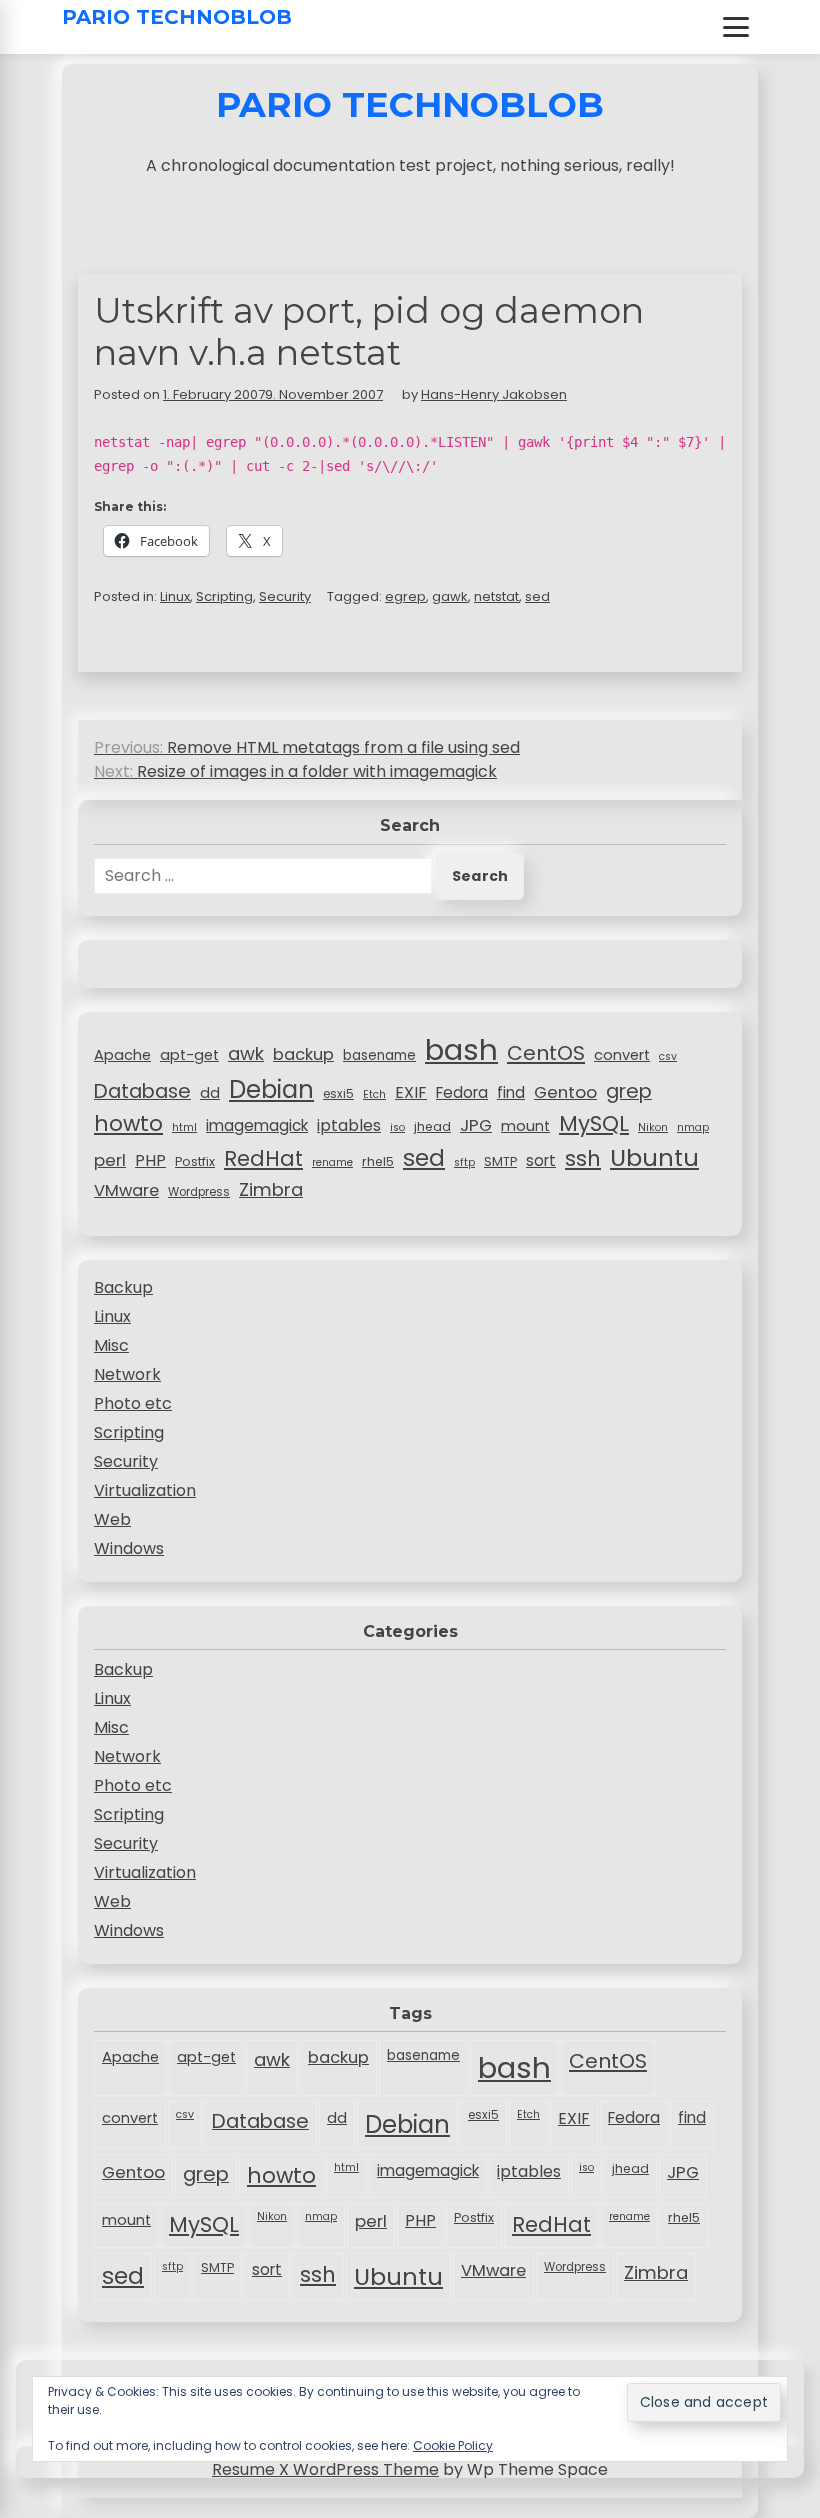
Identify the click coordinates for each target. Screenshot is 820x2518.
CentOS (546, 1053)
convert (622, 1055)
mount (525, 1126)
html (184, 1127)
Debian (271, 1089)
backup (303, 1054)
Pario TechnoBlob (177, 17)
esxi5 (338, 1094)
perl (110, 1160)
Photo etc (133, 1403)
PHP (150, 1160)
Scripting (224, 596)
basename (379, 1055)
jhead (432, 1126)
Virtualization (145, 1490)
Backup (123, 1287)
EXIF (411, 1092)
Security (285, 596)
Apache (122, 1055)
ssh (583, 1158)
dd (210, 1093)
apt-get (189, 1055)
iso (397, 1127)
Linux (175, 596)
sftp (464, 1162)
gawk (450, 596)
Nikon (653, 1127)
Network (127, 1374)
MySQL (594, 1123)
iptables (349, 1125)
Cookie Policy (453, 2445)
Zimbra (271, 1189)
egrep (405, 596)
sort (541, 1160)
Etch (374, 1094)
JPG (476, 1125)
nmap (693, 1127)
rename (332, 1162)
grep (629, 1091)
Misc (111, 1345)
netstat (496, 596)
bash (461, 1049)
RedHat (263, 1158)
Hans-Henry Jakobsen (494, 394)
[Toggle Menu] (736, 27)
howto (128, 1123)
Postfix (195, 1161)
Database (142, 1091)
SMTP (500, 1161)
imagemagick (257, 1125)
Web (112, 1519)
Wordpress (199, 1192)
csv (668, 1056)
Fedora (462, 1092)
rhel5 (378, 1161)
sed (537, 596)
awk (246, 1053)
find (511, 1092)
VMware (126, 1190)
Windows (129, 1548)
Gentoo (565, 1092)
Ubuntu (654, 1157)
